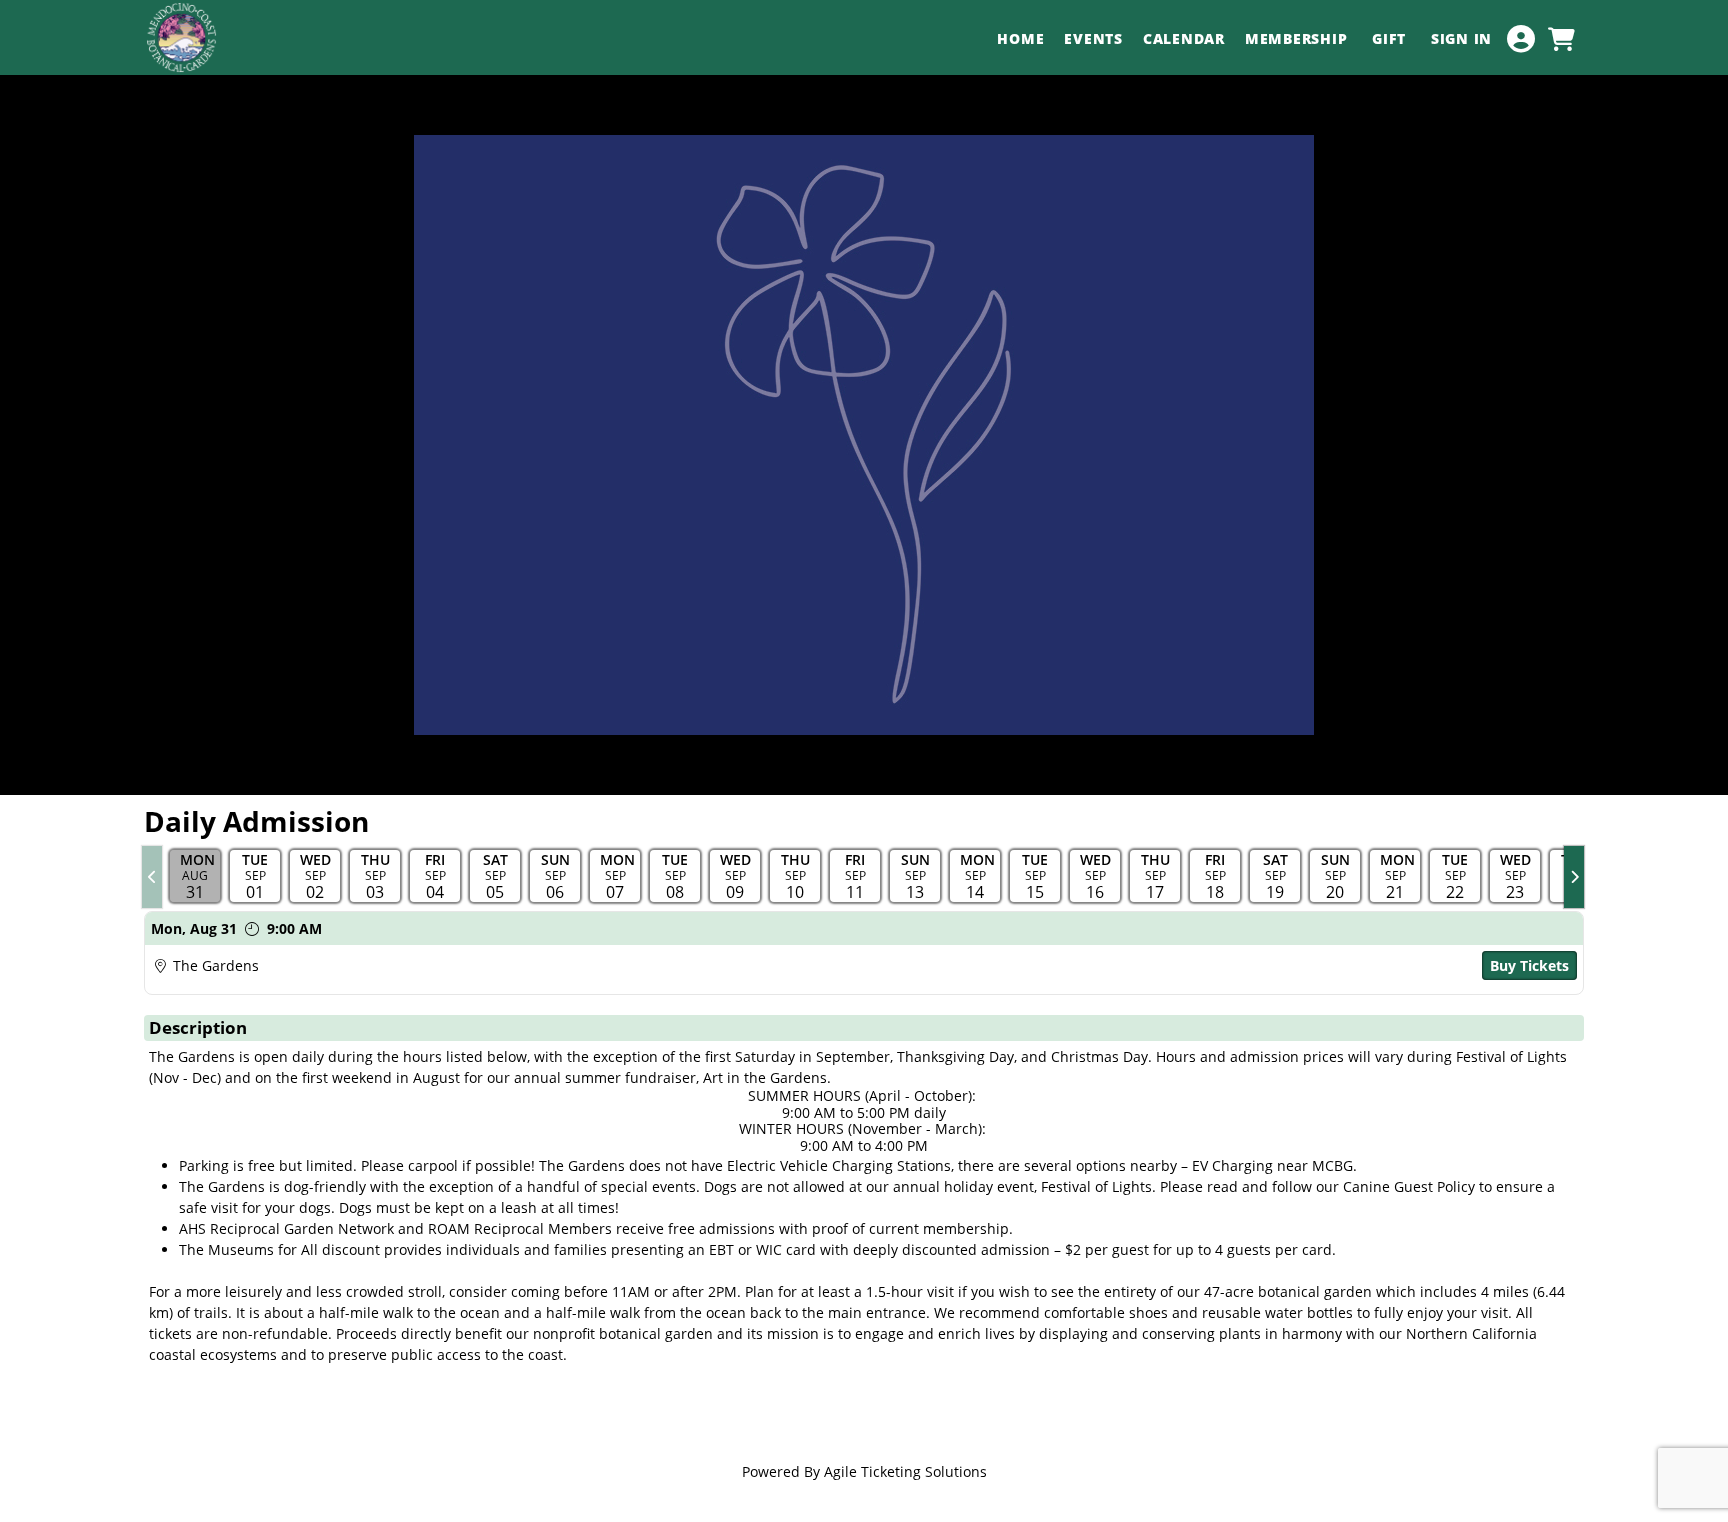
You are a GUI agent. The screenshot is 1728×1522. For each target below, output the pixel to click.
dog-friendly (325, 1186)
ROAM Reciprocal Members (520, 1228)
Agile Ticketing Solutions (905, 1471)
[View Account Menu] (1521, 39)
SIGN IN (1461, 38)
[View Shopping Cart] (1561, 39)
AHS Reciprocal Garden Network (286, 1228)
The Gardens (216, 965)
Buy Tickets (1529, 965)
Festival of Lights (1511, 1056)
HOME (1020, 38)
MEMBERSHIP (1298, 38)
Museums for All (263, 1249)
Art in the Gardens (765, 1077)
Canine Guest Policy (1409, 1186)
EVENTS (1093, 38)
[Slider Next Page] (1574, 877)
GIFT (1391, 38)
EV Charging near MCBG (1272, 1165)
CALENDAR (1184, 38)
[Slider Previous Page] (152, 877)
